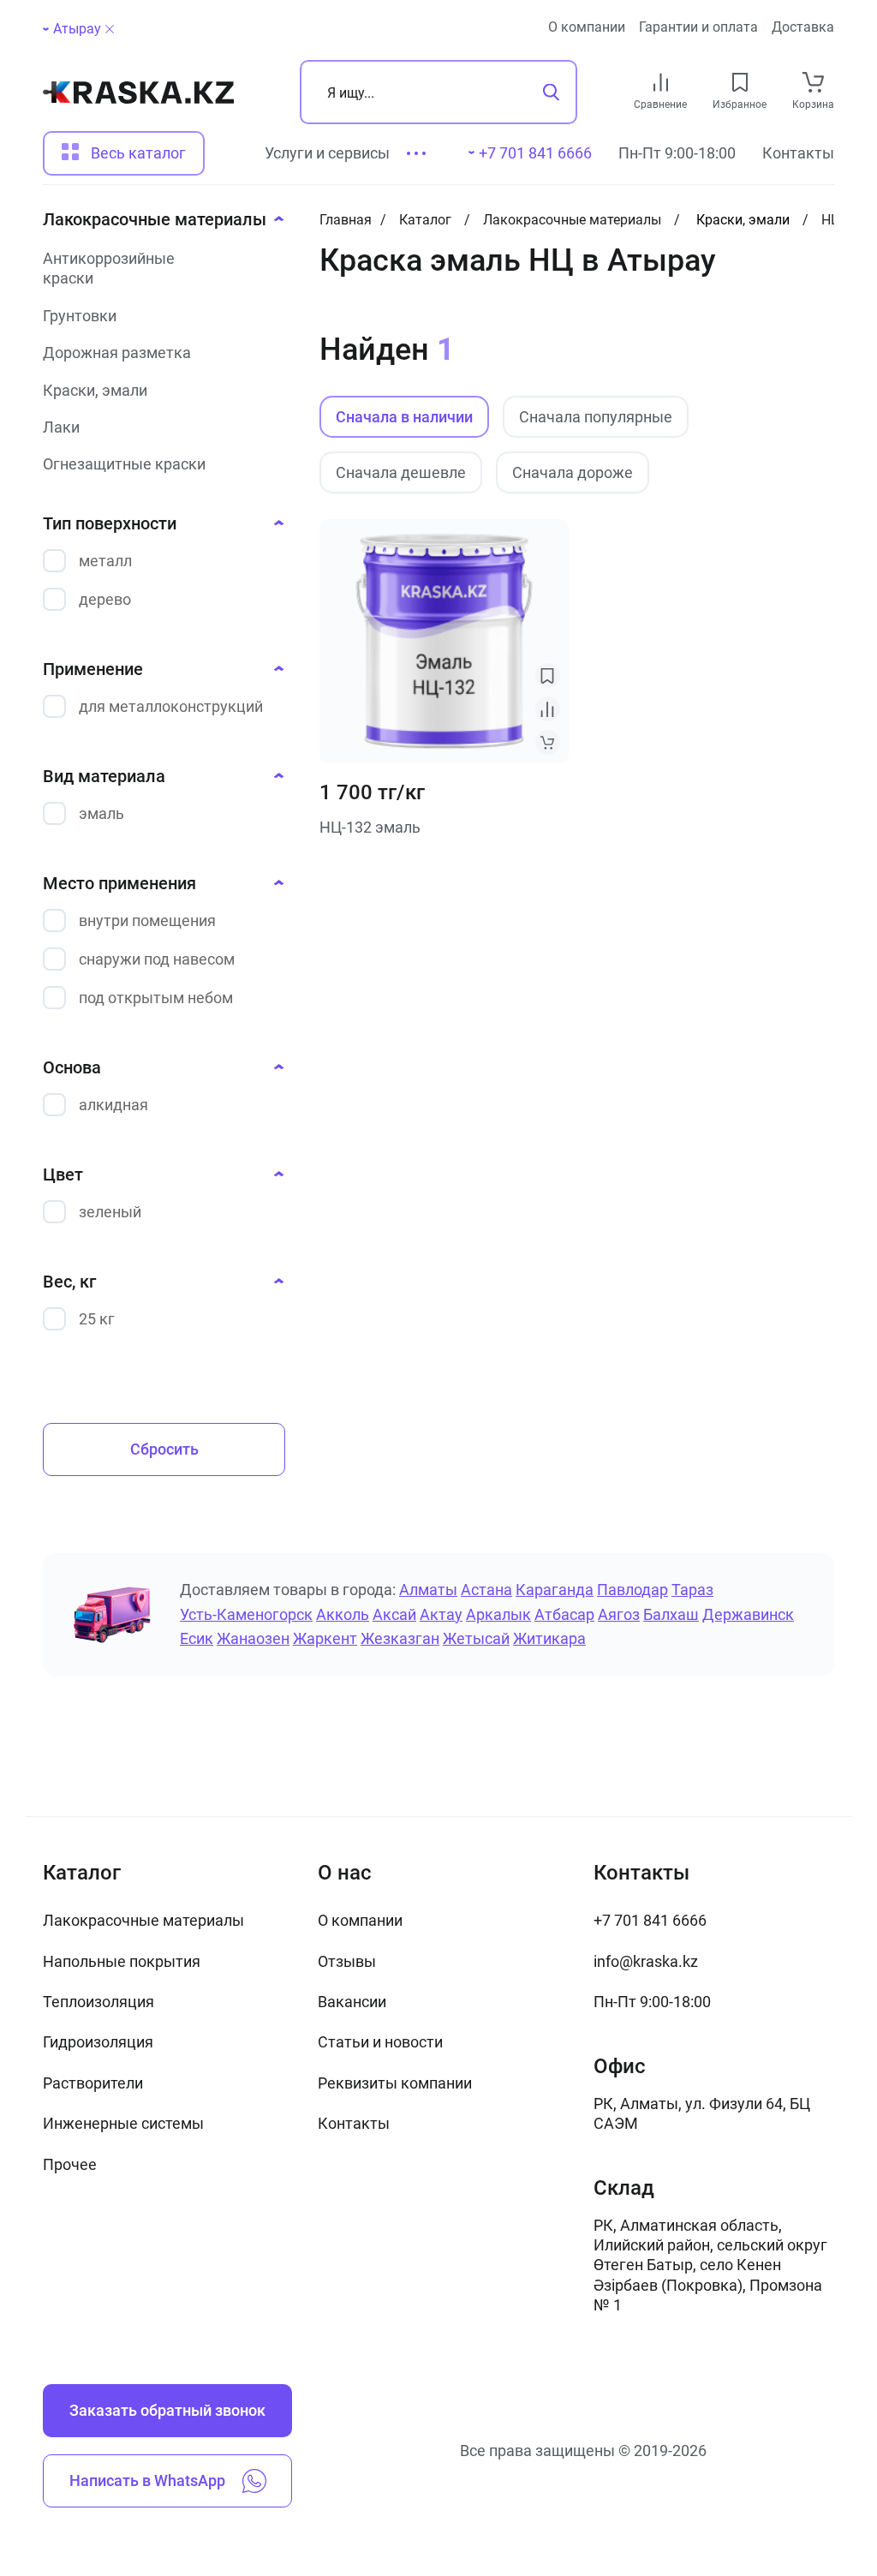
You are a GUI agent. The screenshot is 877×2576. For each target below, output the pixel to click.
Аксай (394, 1614)
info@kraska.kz (646, 1961)
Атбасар (564, 1614)
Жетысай (476, 1638)
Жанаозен (253, 1638)
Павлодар (632, 1590)
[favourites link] (740, 82)
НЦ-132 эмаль (370, 827)
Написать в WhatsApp (147, 2480)
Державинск (748, 1614)
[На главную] (138, 93)
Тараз (692, 1590)
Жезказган (400, 1638)
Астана (486, 1590)
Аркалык (498, 1614)
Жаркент (325, 1638)
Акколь (343, 1614)
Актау (441, 1614)
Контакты (798, 153)
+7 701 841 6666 (650, 1920)
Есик (197, 1638)
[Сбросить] (110, 29)
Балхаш (671, 1614)
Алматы (428, 1590)
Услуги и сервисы (327, 153)
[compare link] (661, 82)
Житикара (549, 1638)
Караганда (555, 1590)
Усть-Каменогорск (246, 1614)
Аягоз (619, 1614)
